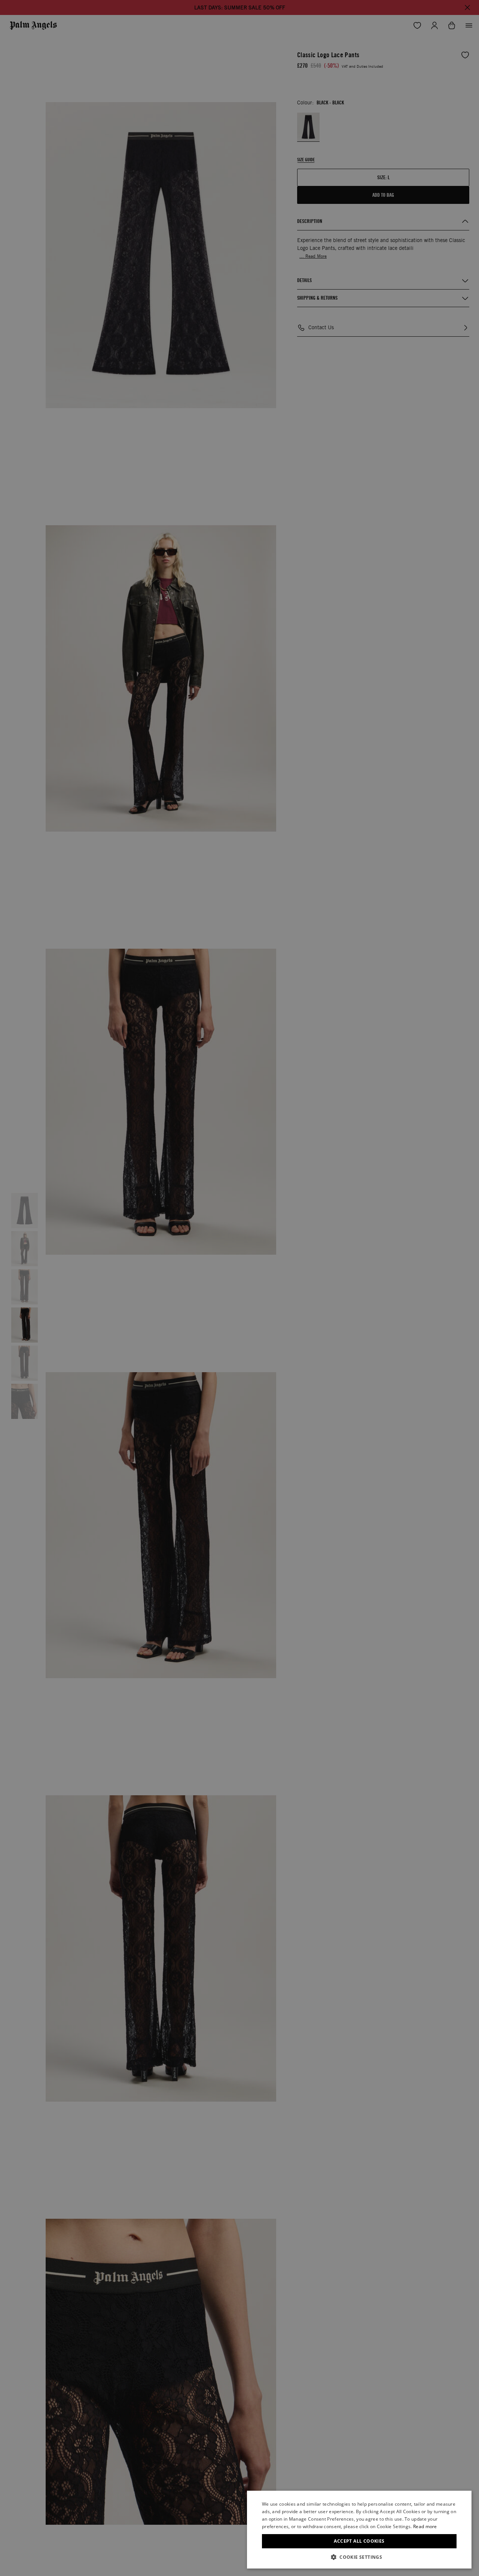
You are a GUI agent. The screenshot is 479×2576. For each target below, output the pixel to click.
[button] (359, 2557)
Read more (425, 2526)
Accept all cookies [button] (359, 2541)
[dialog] (359, 2530)
